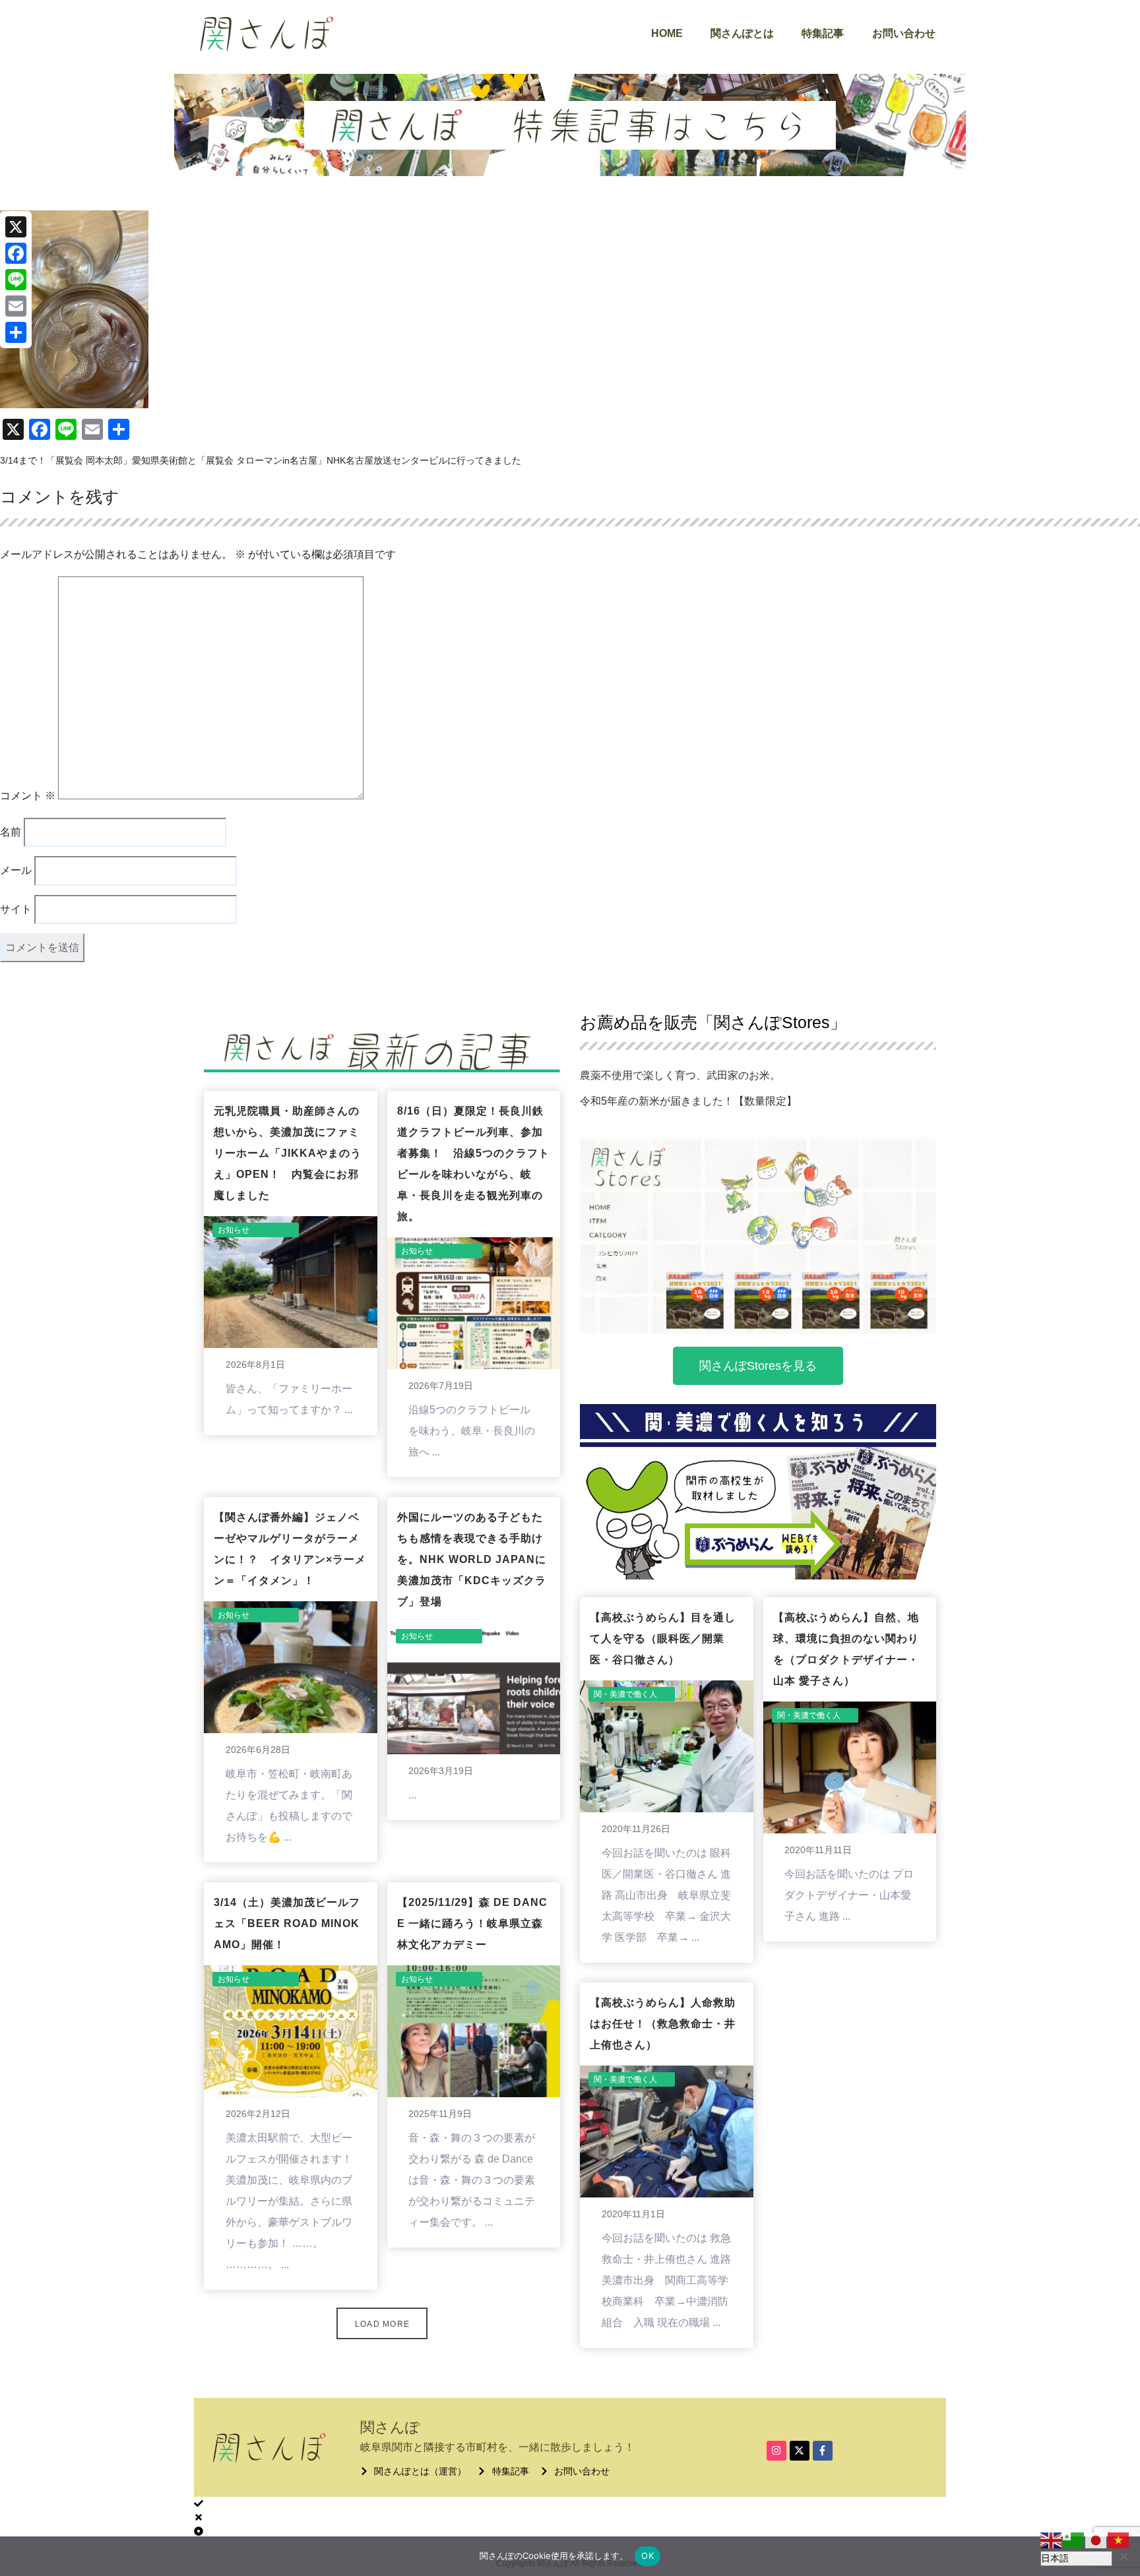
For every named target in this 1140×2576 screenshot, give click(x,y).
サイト (16, 909)
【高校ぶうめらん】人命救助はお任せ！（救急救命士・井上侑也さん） (663, 2024)
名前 (11, 832)
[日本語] (1096, 2540)
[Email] (16, 306)
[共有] (16, 332)
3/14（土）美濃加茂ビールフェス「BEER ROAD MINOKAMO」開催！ (287, 1923)
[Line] (16, 280)
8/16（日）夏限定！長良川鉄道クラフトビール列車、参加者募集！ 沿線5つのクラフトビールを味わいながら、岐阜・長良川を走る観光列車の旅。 (473, 1164)
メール (16, 870)
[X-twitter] (800, 2451)
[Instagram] (776, 2451)
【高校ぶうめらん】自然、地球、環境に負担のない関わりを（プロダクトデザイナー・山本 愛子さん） (846, 1649)
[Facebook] (16, 253)
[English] (1052, 2540)
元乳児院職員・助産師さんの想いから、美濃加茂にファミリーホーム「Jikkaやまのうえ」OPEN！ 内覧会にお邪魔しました (288, 1153)
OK (648, 2556)
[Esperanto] (1074, 2540)
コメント (28, 796)
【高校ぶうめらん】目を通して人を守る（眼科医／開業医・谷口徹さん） (663, 1639)
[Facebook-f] (823, 2451)
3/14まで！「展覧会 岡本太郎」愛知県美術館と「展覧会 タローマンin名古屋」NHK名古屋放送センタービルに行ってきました (261, 460)
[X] (16, 227)
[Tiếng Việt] (1119, 2540)
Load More (383, 2324)
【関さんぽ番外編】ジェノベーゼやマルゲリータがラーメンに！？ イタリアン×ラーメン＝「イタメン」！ (290, 1549)
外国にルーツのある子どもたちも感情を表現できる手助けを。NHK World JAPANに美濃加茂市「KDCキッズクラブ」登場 (472, 1559)
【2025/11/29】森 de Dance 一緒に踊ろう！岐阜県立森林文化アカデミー (472, 1923)
